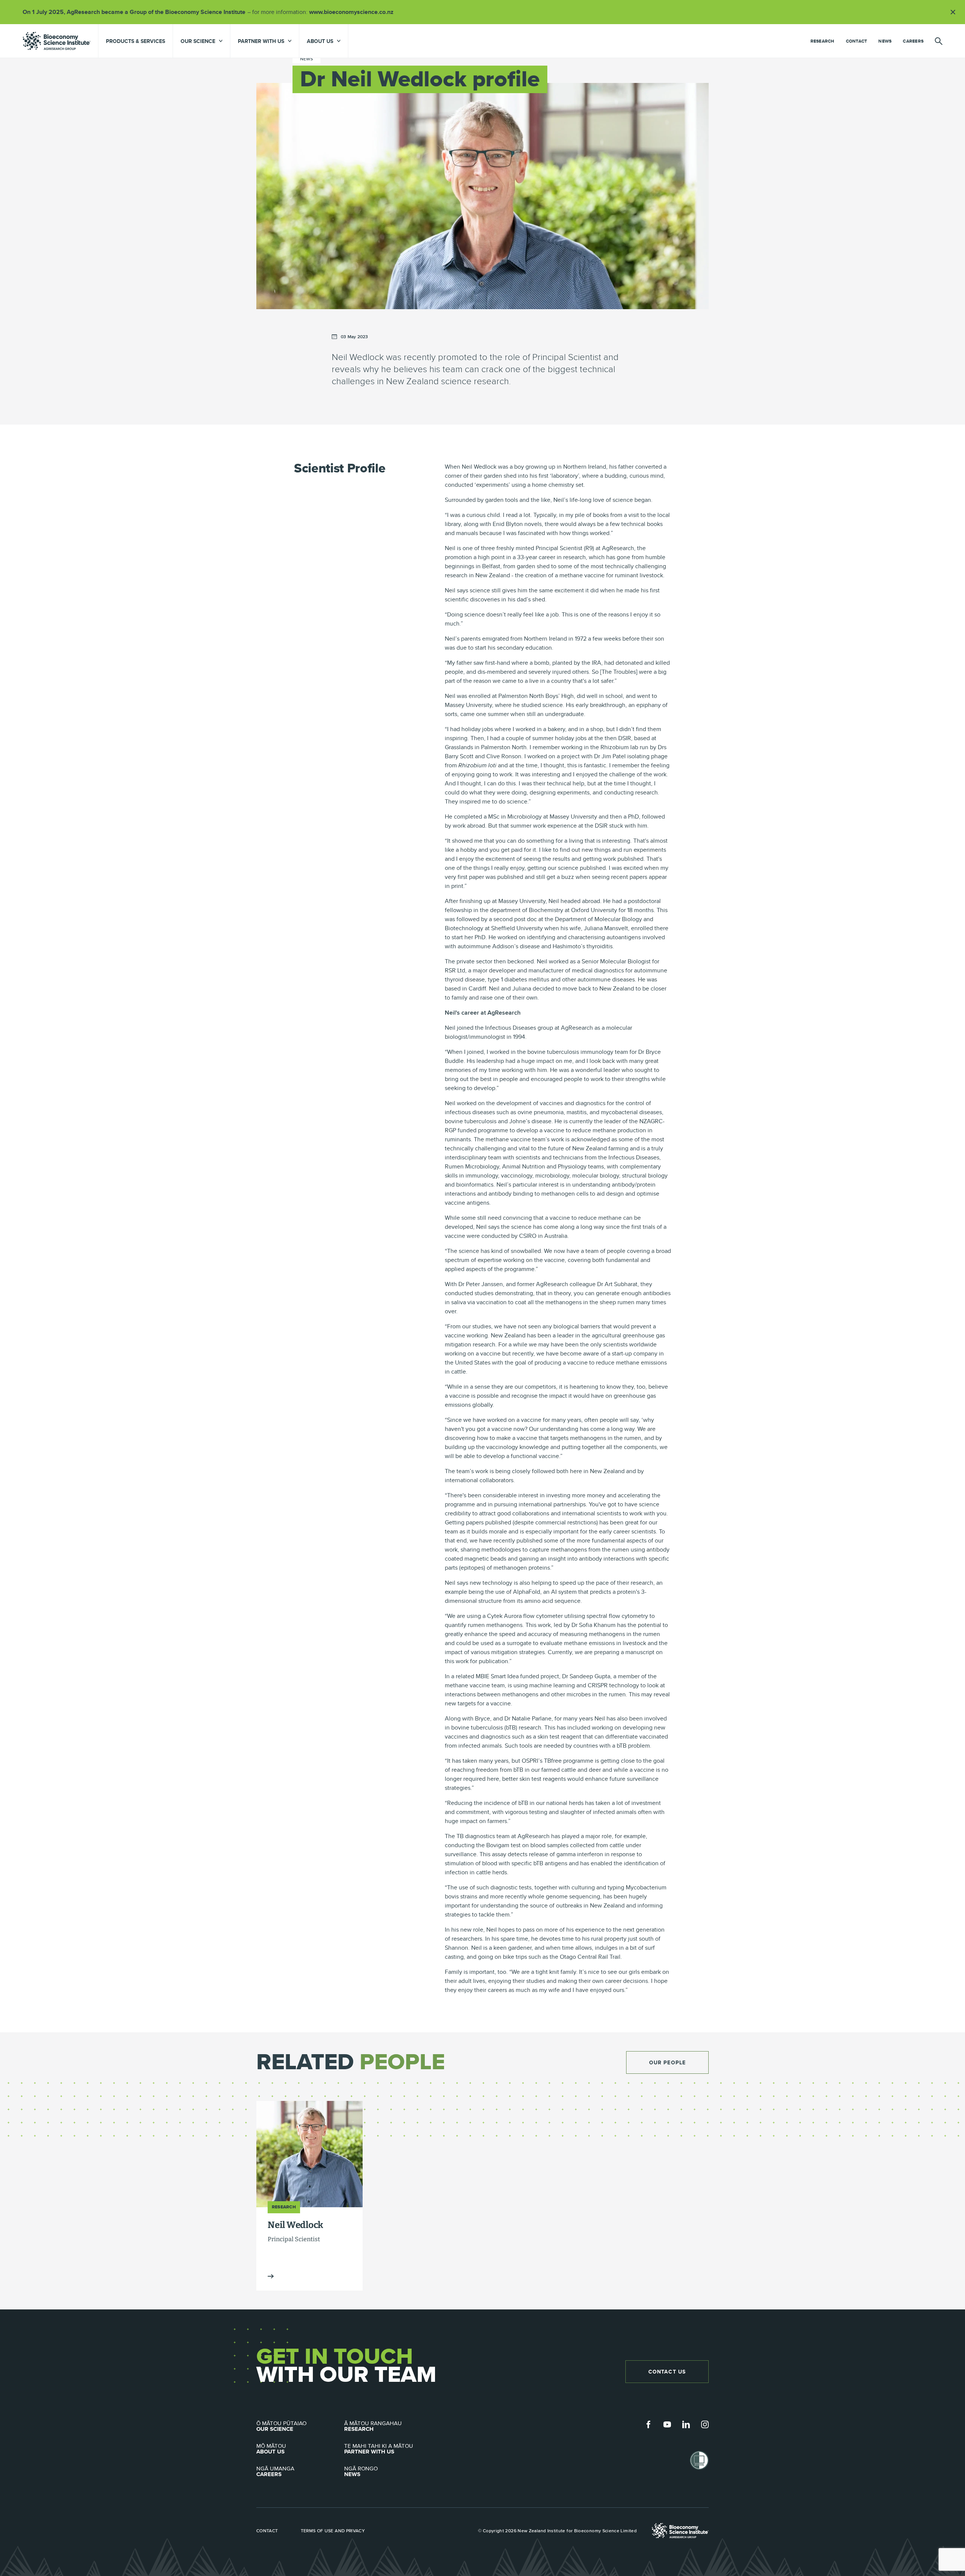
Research (823, 41)
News (885, 41)
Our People (667, 2062)
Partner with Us (379, 2449)
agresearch (57, 41)
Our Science (281, 2426)
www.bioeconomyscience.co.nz (354, 12)
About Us (271, 2449)
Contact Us (667, 2372)
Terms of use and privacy (333, 2531)
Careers (913, 41)
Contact (857, 41)
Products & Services (136, 41)
